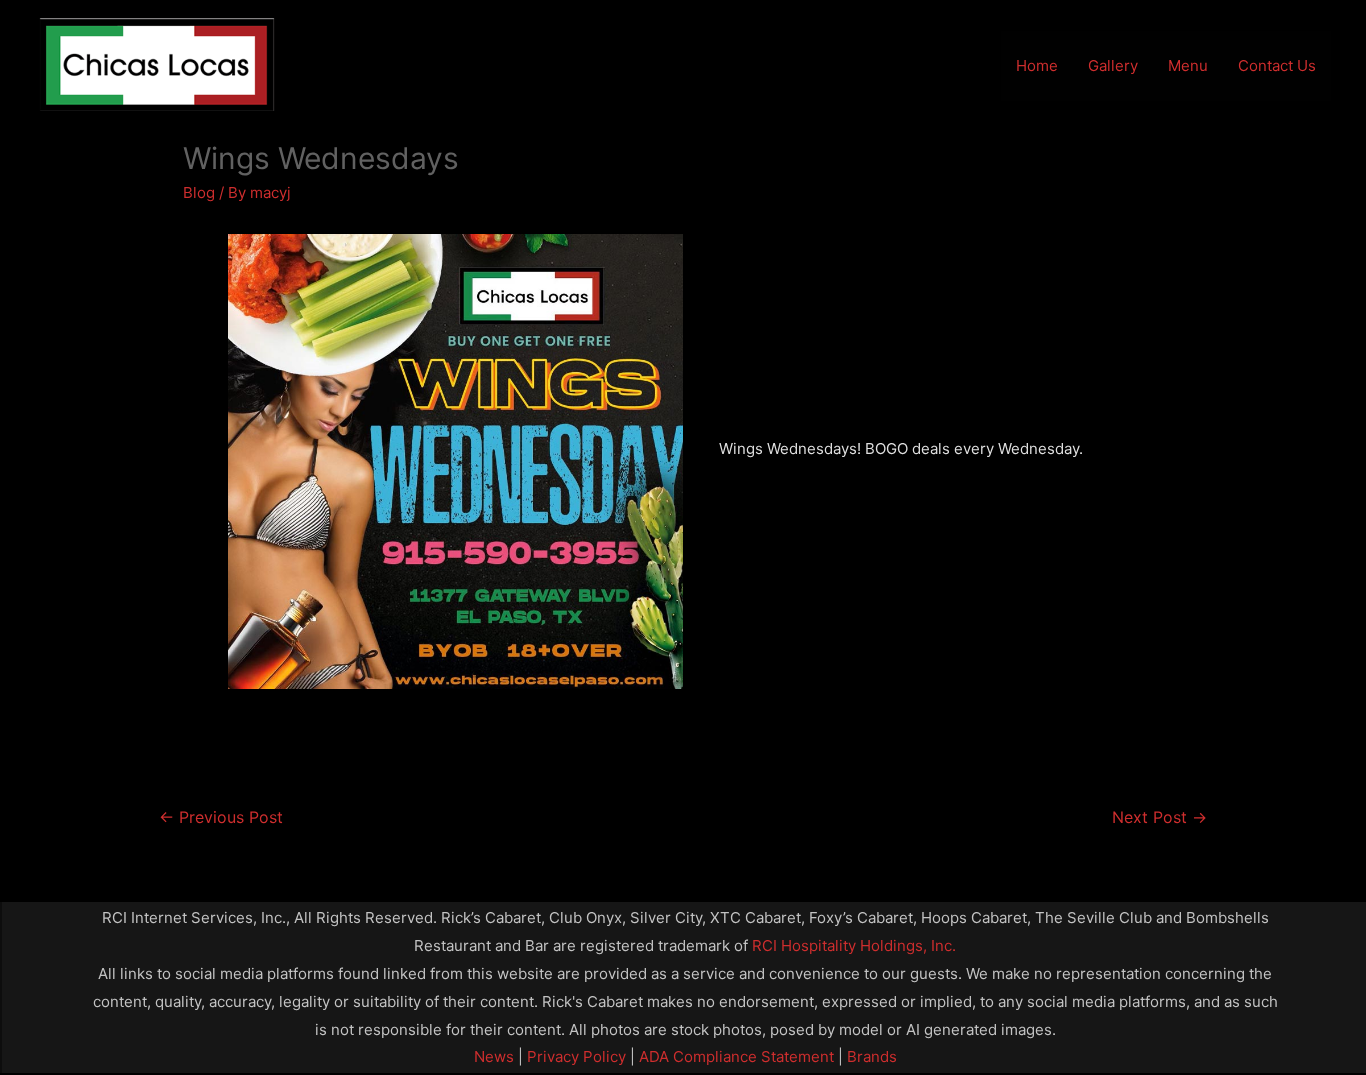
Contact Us (1277, 65)
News (494, 1056)
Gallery (1113, 65)
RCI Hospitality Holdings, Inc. (854, 945)
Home (1037, 65)
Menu (1188, 65)
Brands (872, 1056)
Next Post (1159, 817)
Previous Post (221, 817)
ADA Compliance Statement (736, 1056)
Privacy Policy (574, 1056)
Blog (199, 192)
